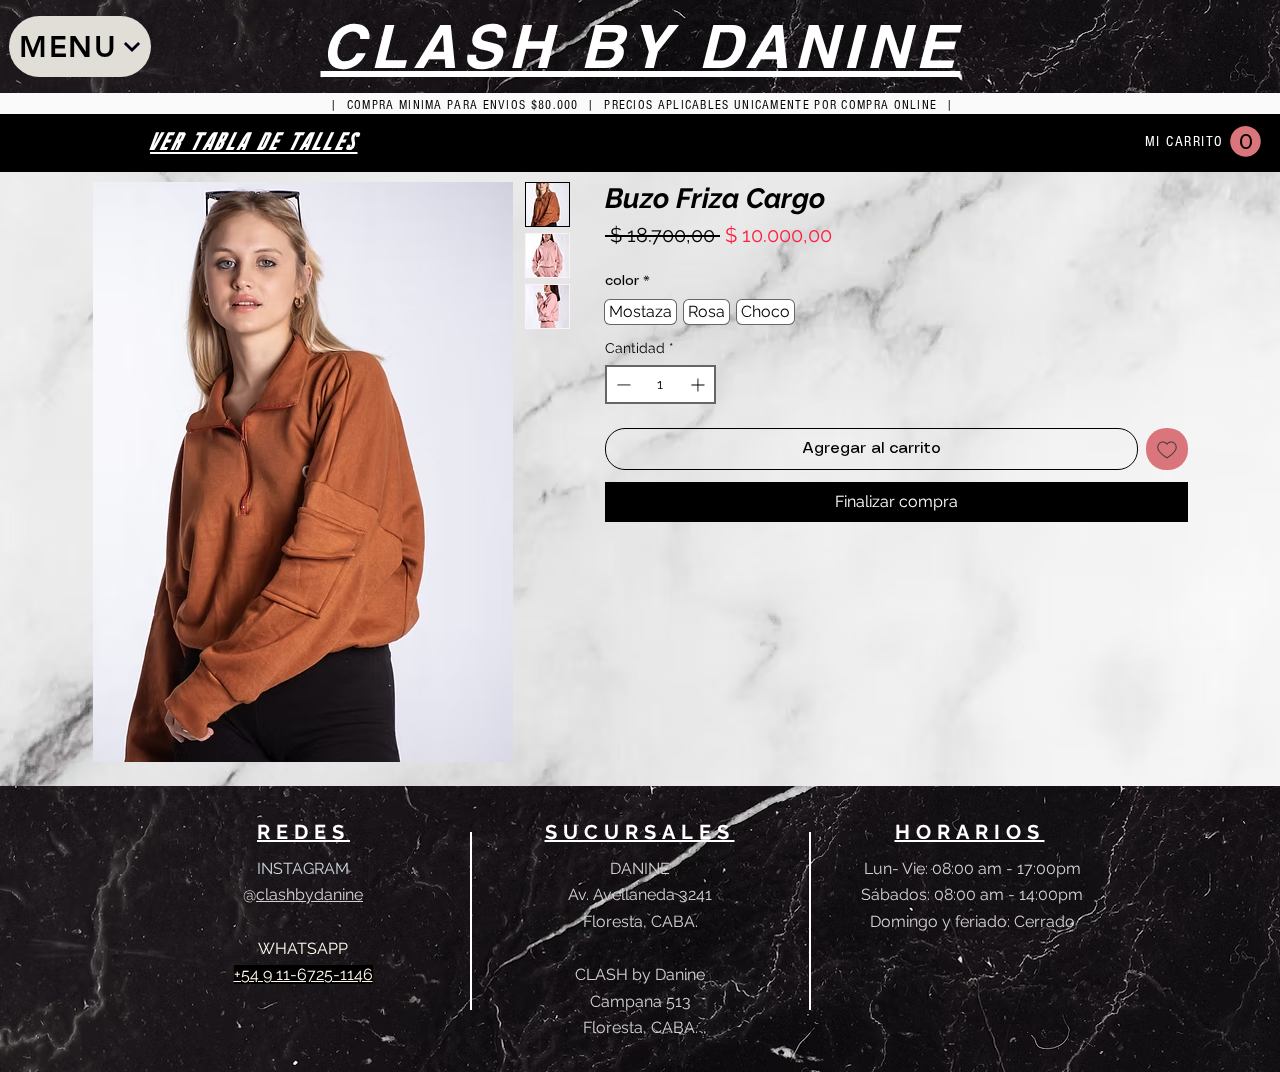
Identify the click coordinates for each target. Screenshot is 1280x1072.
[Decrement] (621, 384)
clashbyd (290, 894)
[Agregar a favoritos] (1167, 449)
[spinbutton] (660, 384)
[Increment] (699, 384)
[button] (1245, 141)
